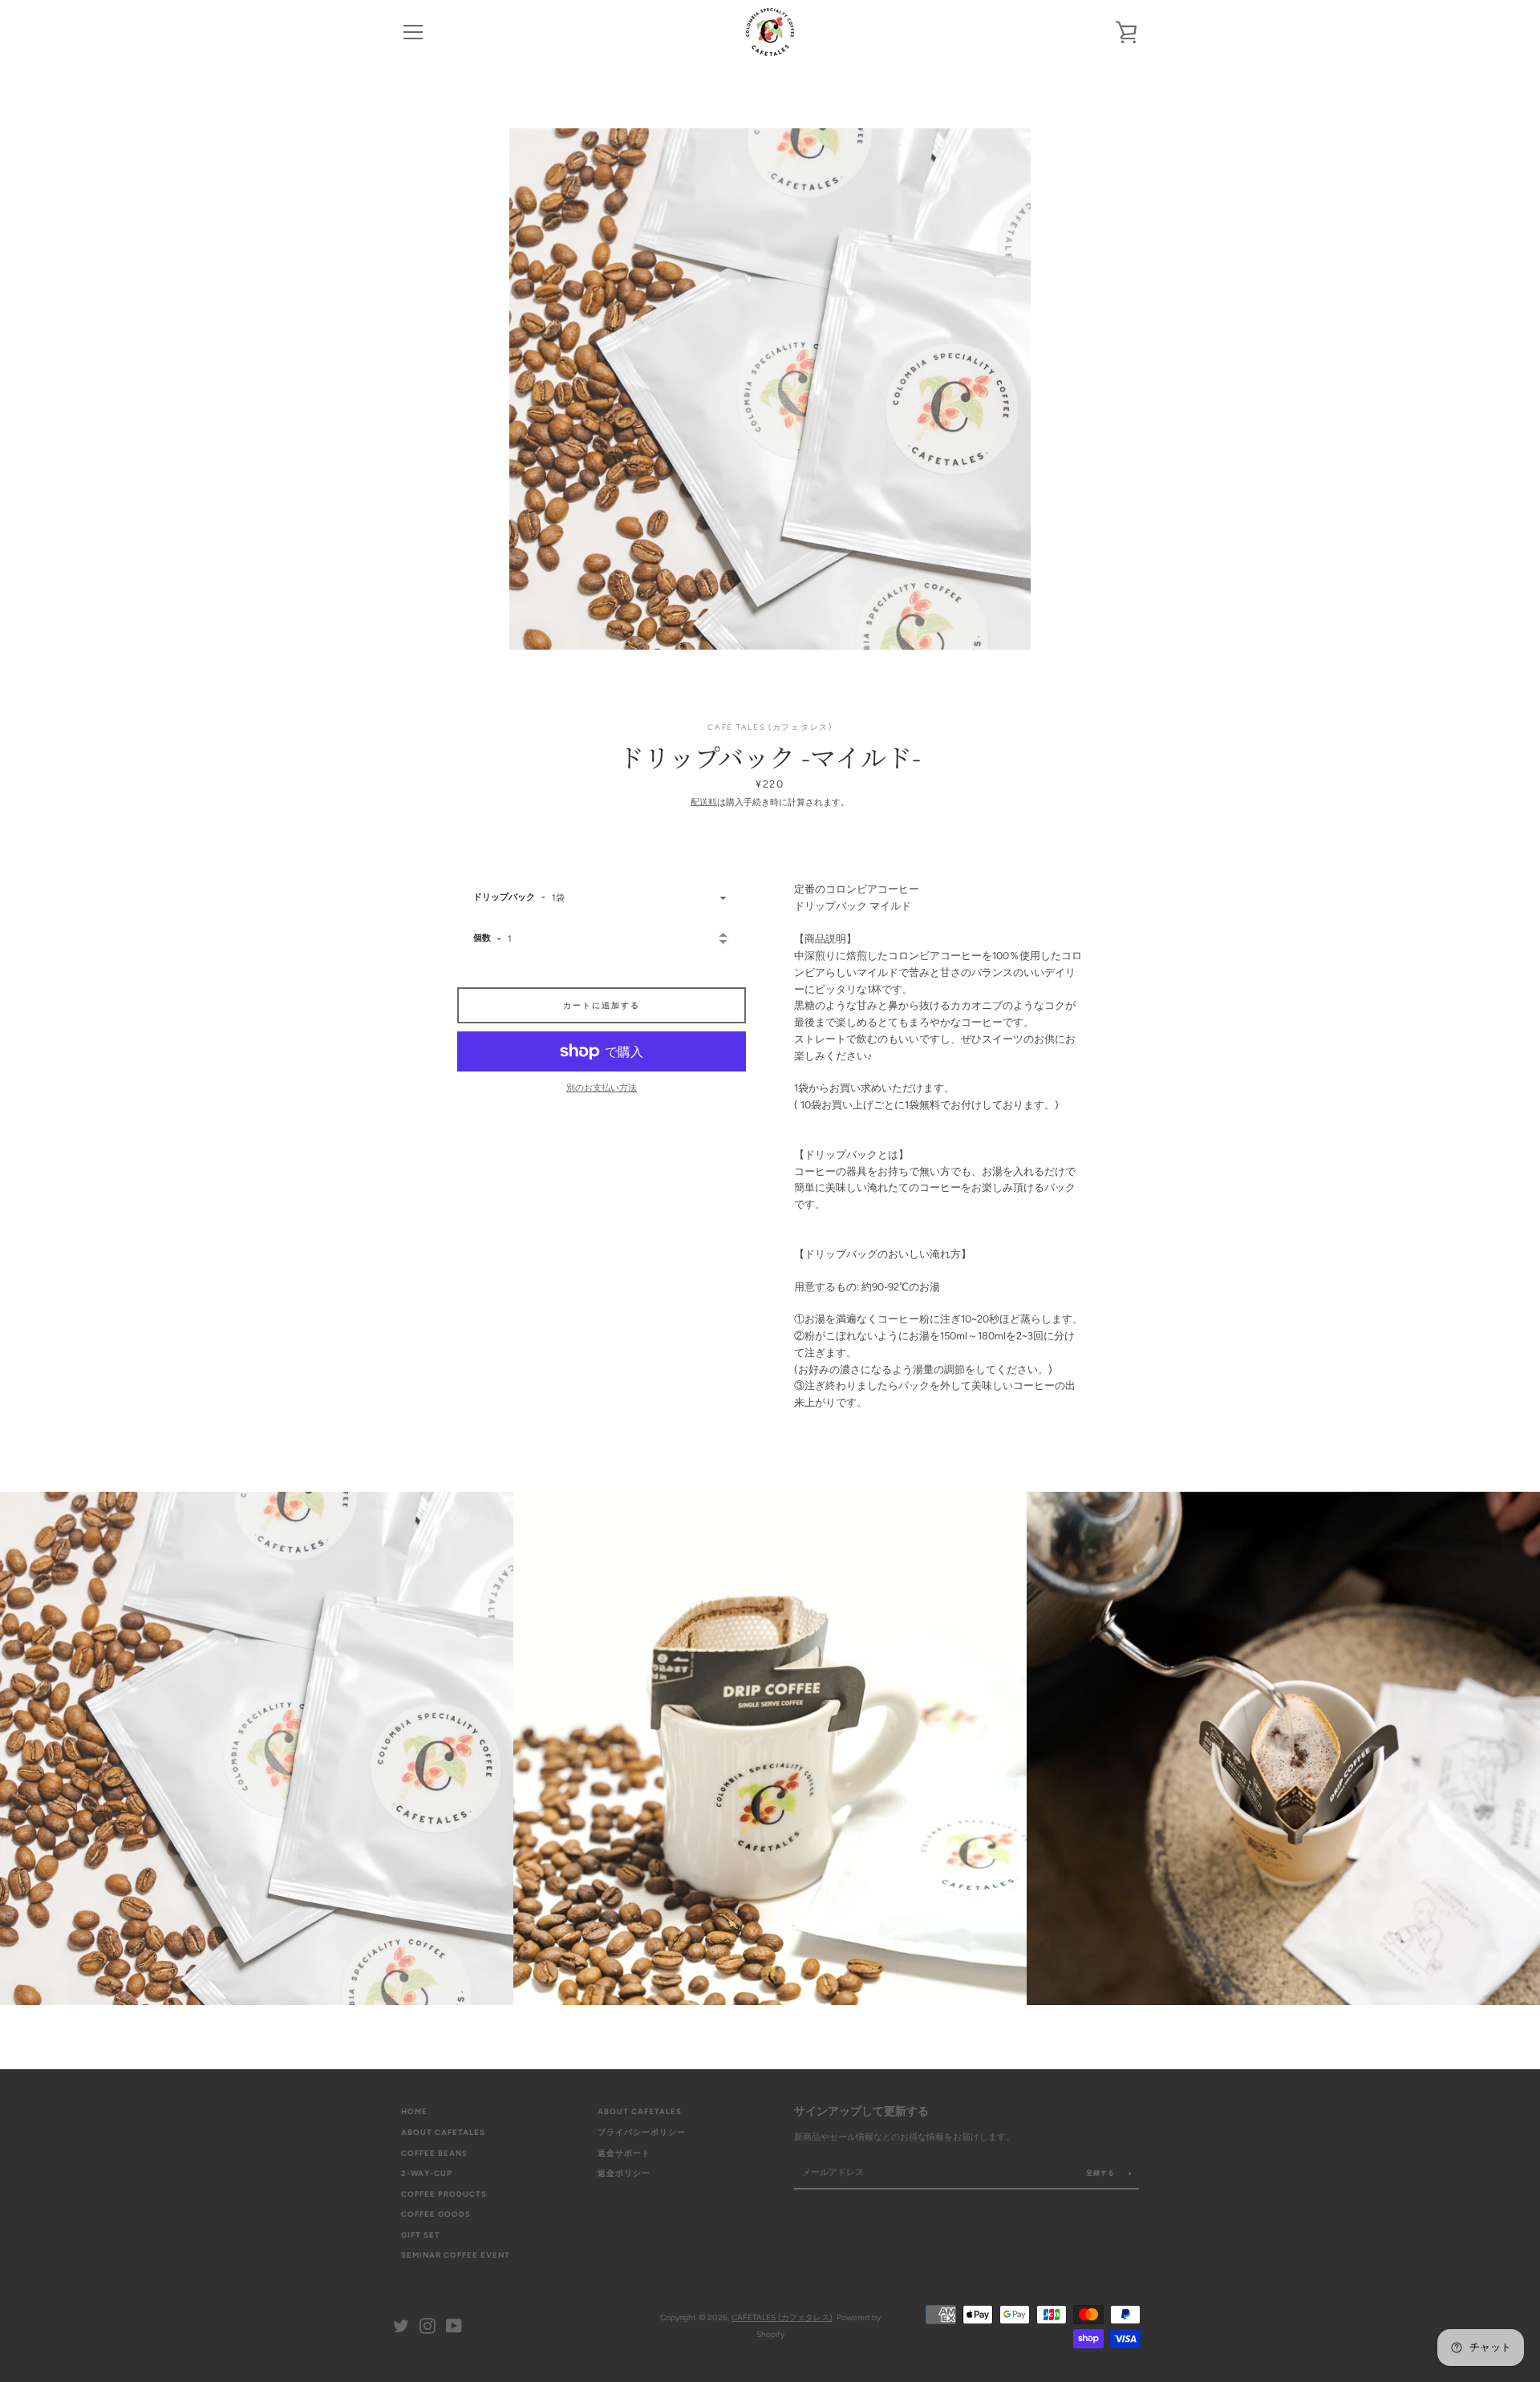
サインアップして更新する (861, 2111)
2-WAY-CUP (427, 2173)
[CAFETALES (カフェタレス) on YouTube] (454, 2325)
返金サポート (624, 2153)
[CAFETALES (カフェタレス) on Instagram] (428, 2325)
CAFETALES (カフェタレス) (782, 2317)
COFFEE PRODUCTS (444, 2194)
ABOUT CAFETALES (443, 2132)
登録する (1102, 2173)
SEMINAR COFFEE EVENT (456, 2255)
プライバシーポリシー (642, 2132)
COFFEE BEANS (434, 2153)
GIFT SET (421, 2235)
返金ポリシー (624, 2173)
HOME (414, 2111)
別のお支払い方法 (602, 1088)
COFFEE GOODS (436, 2214)
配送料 (704, 802)
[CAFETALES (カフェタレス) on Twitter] (401, 2325)
